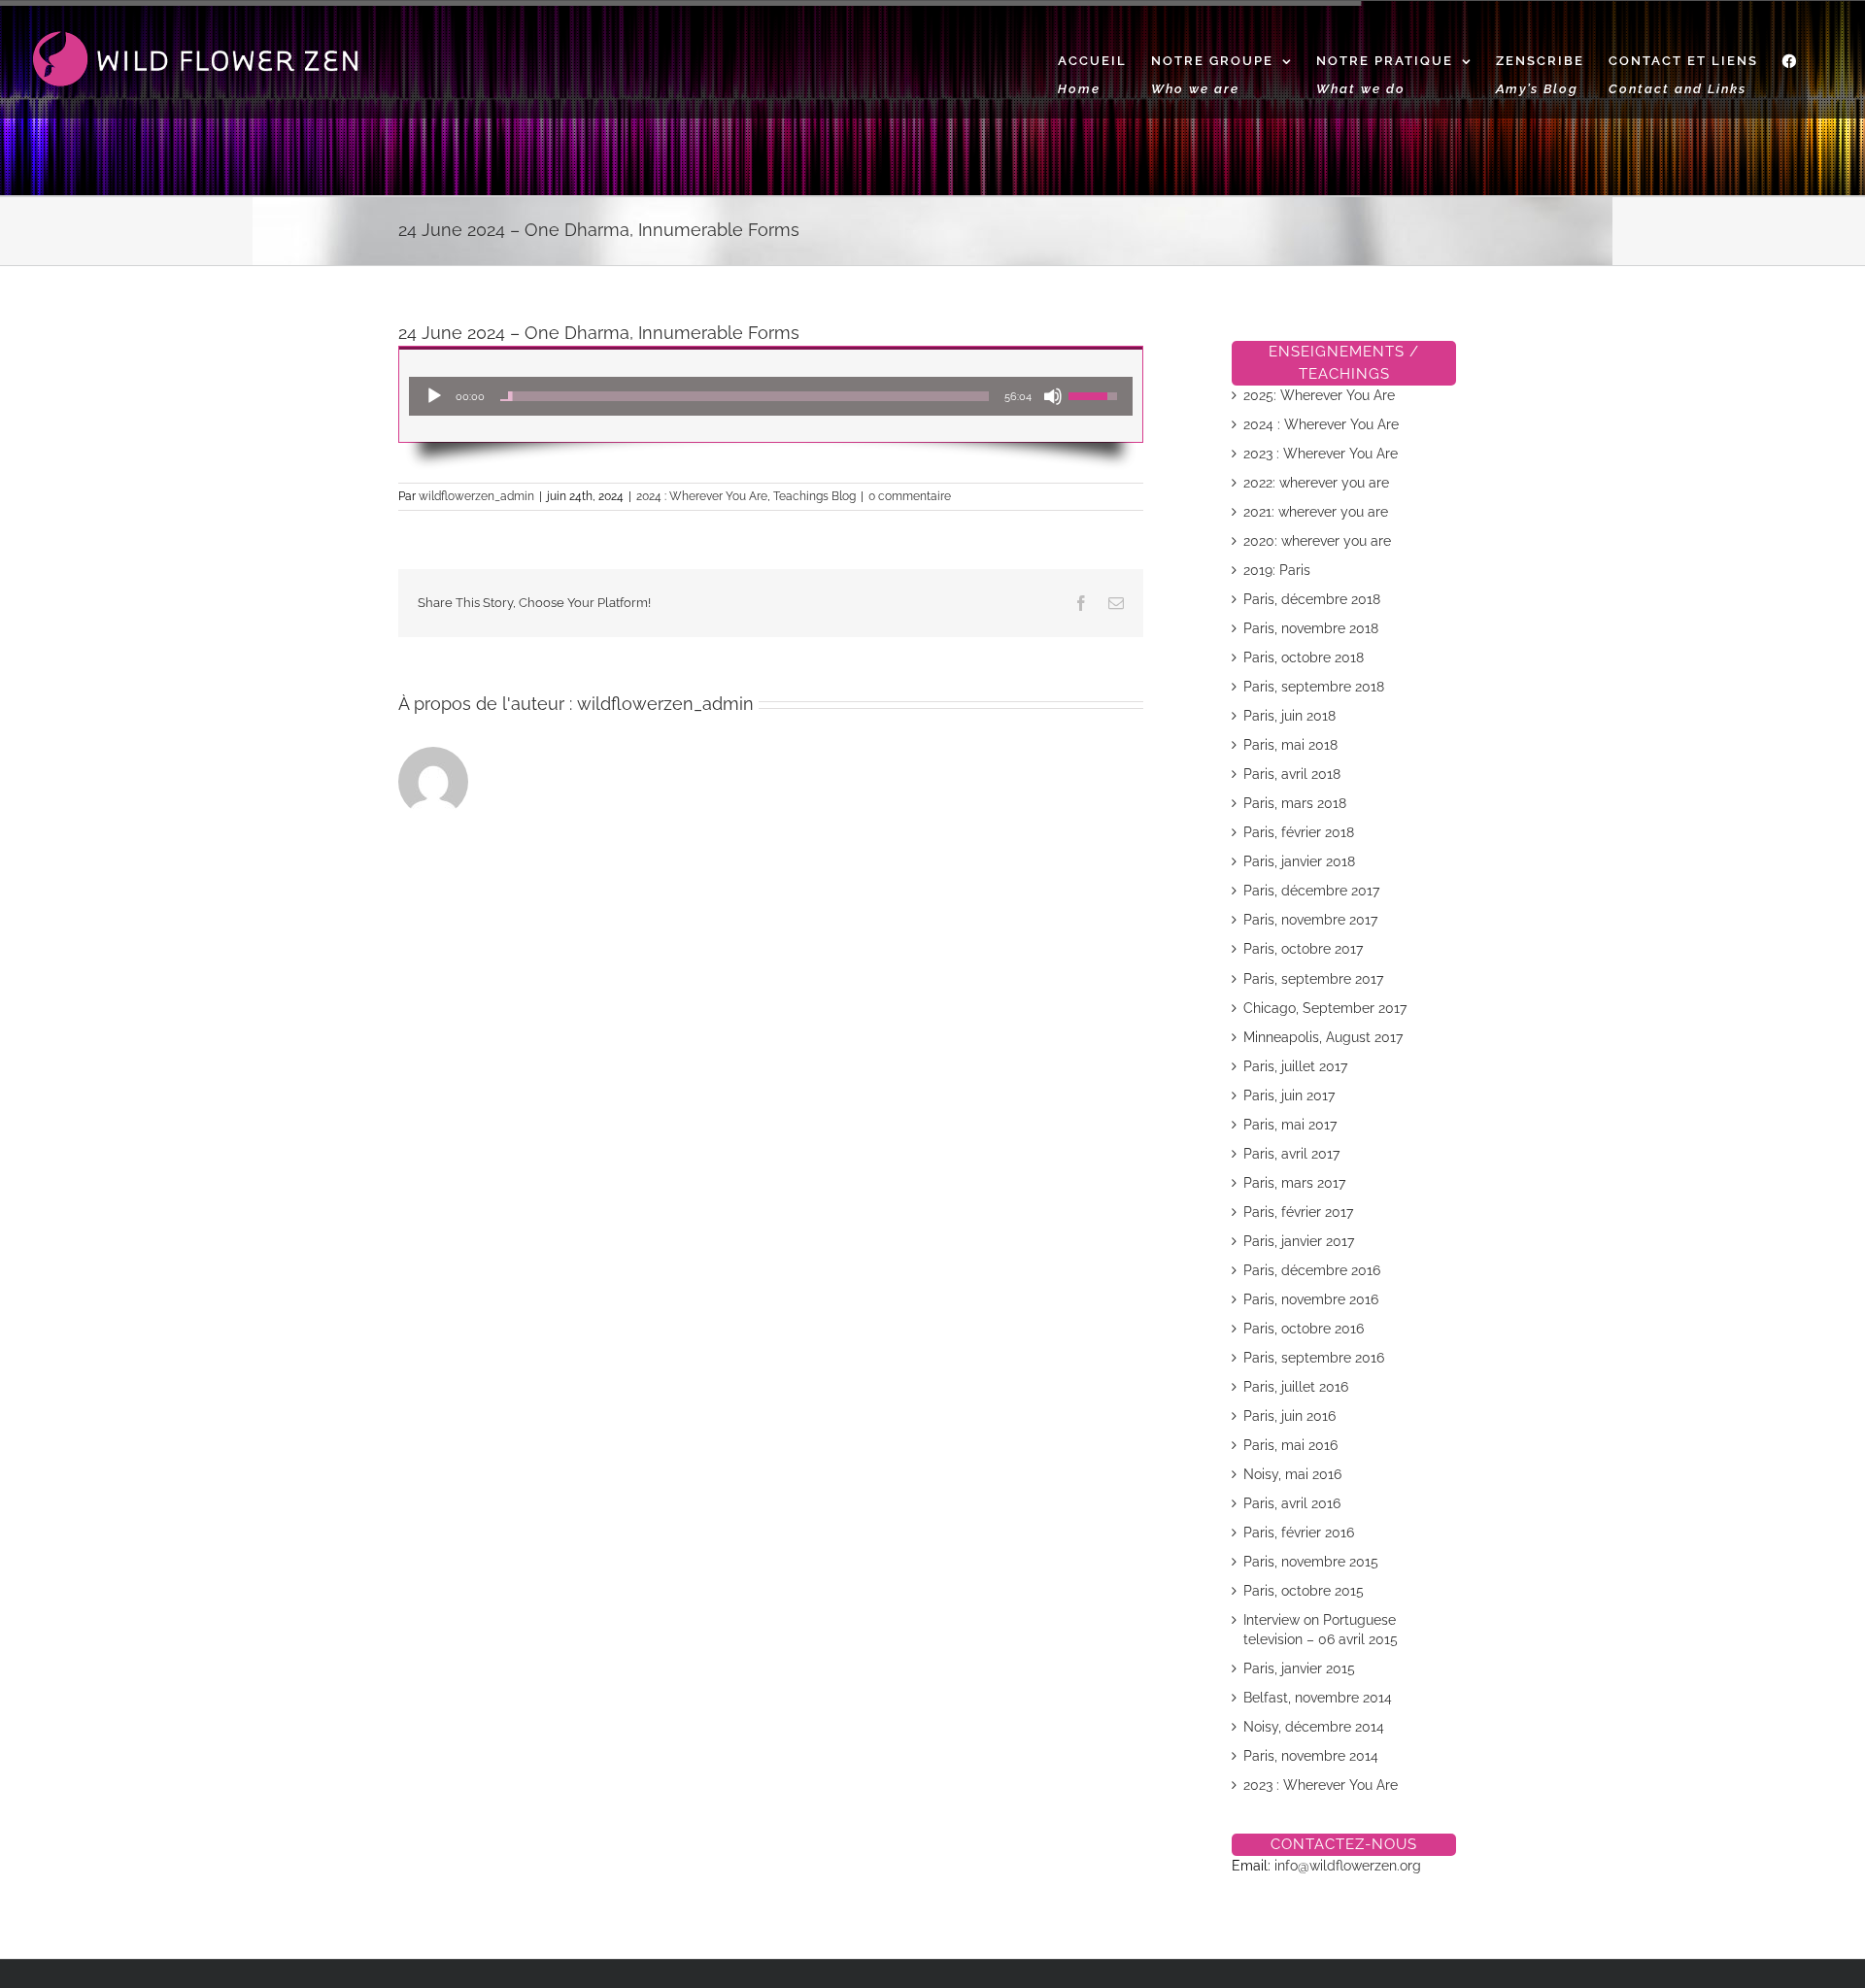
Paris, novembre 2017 (1310, 920)
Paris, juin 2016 (1289, 1416)
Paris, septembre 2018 (1314, 687)
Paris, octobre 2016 (1304, 1329)
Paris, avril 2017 (1291, 1154)
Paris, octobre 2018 (1304, 657)
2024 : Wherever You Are (702, 496)
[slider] (745, 396)
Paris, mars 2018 (1295, 803)
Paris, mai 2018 (1290, 745)
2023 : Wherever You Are (1321, 454)
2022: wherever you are (1316, 483)
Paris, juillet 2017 (1295, 1066)
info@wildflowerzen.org (1348, 1866)
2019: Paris (1277, 570)
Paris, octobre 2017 (1303, 949)
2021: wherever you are (1316, 512)
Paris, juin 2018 (1289, 716)
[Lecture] (434, 396)
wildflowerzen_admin (476, 496)
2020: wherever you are (1317, 541)
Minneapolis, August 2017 (1323, 1037)
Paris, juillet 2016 (1296, 1387)
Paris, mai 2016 (1290, 1445)
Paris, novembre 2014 (1311, 1756)
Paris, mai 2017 (1290, 1125)
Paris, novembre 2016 (1311, 1299)
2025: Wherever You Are (1319, 395)
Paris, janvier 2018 (1299, 861)
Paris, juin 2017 (1289, 1095)
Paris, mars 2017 (1294, 1183)
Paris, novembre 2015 (1311, 1562)
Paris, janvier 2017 (1299, 1241)
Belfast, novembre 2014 (1318, 1698)
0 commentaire (910, 496)
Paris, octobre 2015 (1304, 1591)
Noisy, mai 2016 (1292, 1474)
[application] (771, 396)
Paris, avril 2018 (1292, 774)
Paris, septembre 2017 (1313, 979)
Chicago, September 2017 (1325, 1008)
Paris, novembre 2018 (1311, 628)
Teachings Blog (814, 496)
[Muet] (1053, 396)
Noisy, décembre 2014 (1314, 1727)
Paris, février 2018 (1299, 832)
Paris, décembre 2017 (1311, 891)
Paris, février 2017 (1298, 1212)
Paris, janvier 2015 (1299, 1668)
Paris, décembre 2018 (1312, 599)
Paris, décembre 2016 (1312, 1270)
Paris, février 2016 (1299, 1533)
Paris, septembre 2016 (1314, 1358)
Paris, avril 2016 (1292, 1503)
